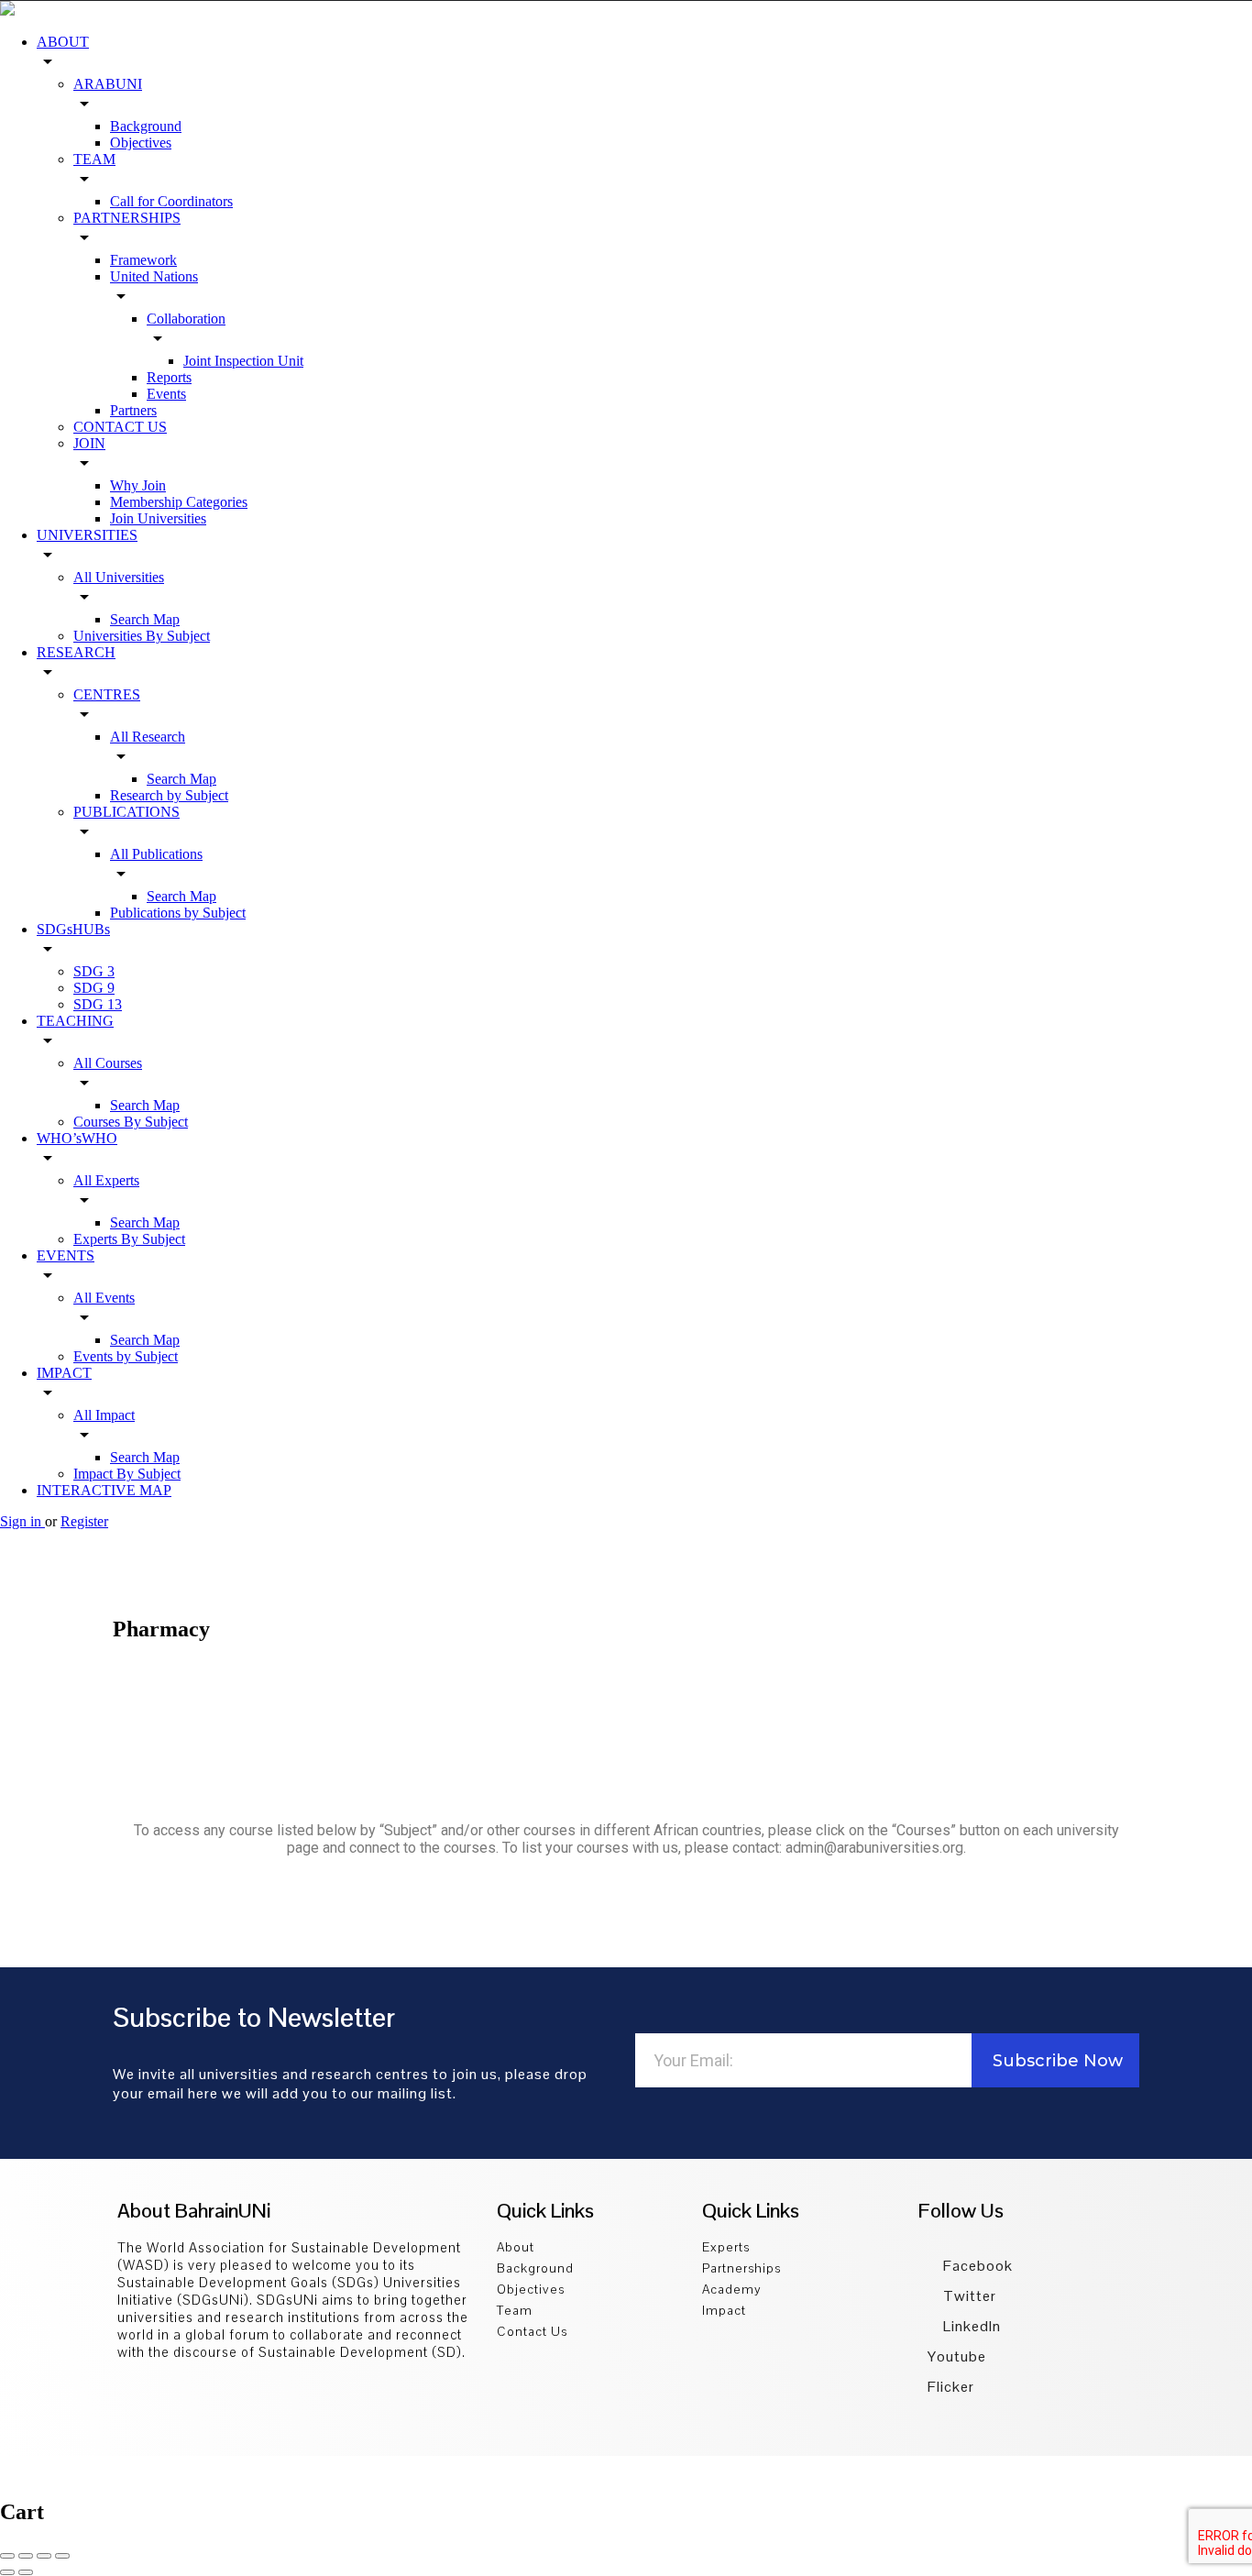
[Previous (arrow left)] (7, 2572)
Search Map (145, 619)
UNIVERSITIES (87, 535)
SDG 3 (94, 971)
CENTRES (107, 694)
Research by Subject (169, 795)
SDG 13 (98, 1004)
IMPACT (64, 1373)
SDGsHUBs (73, 929)
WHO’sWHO (77, 1138)
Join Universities (158, 518)
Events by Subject (126, 1356)
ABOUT (63, 42)
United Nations (154, 276)
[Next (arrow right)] (26, 2572)
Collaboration (186, 319)
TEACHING (75, 1021)
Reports (169, 377)
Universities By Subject (142, 636)
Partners (133, 410)
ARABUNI (108, 84)
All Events (104, 1298)
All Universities (119, 577)
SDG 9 (94, 988)
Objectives (141, 143)
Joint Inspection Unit (243, 361)
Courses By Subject (131, 1122)
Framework (143, 260)
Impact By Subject (127, 1474)
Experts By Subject (129, 1239)
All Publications (156, 854)
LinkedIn (970, 2326)
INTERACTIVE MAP (104, 1490)
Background (146, 126)
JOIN (89, 443)
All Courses (108, 1063)
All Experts (106, 1180)
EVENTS (66, 1255)
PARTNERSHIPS (127, 218)
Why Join (138, 485)
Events (166, 394)
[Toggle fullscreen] (44, 2556)
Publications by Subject (178, 913)
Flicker (951, 2387)
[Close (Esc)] (7, 2556)
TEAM (94, 159)
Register (84, 1521)
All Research (148, 737)
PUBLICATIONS (126, 812)
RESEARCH (76, 652)
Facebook (976, 2266)
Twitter (968, 2296)
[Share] (26, 2556)
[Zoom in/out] (62, 2556)
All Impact (104, 1415)
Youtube (957, 2356)
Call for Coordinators (171, 201)
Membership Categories (179, 502)
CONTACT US (120, 427)
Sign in (22, 1521)
